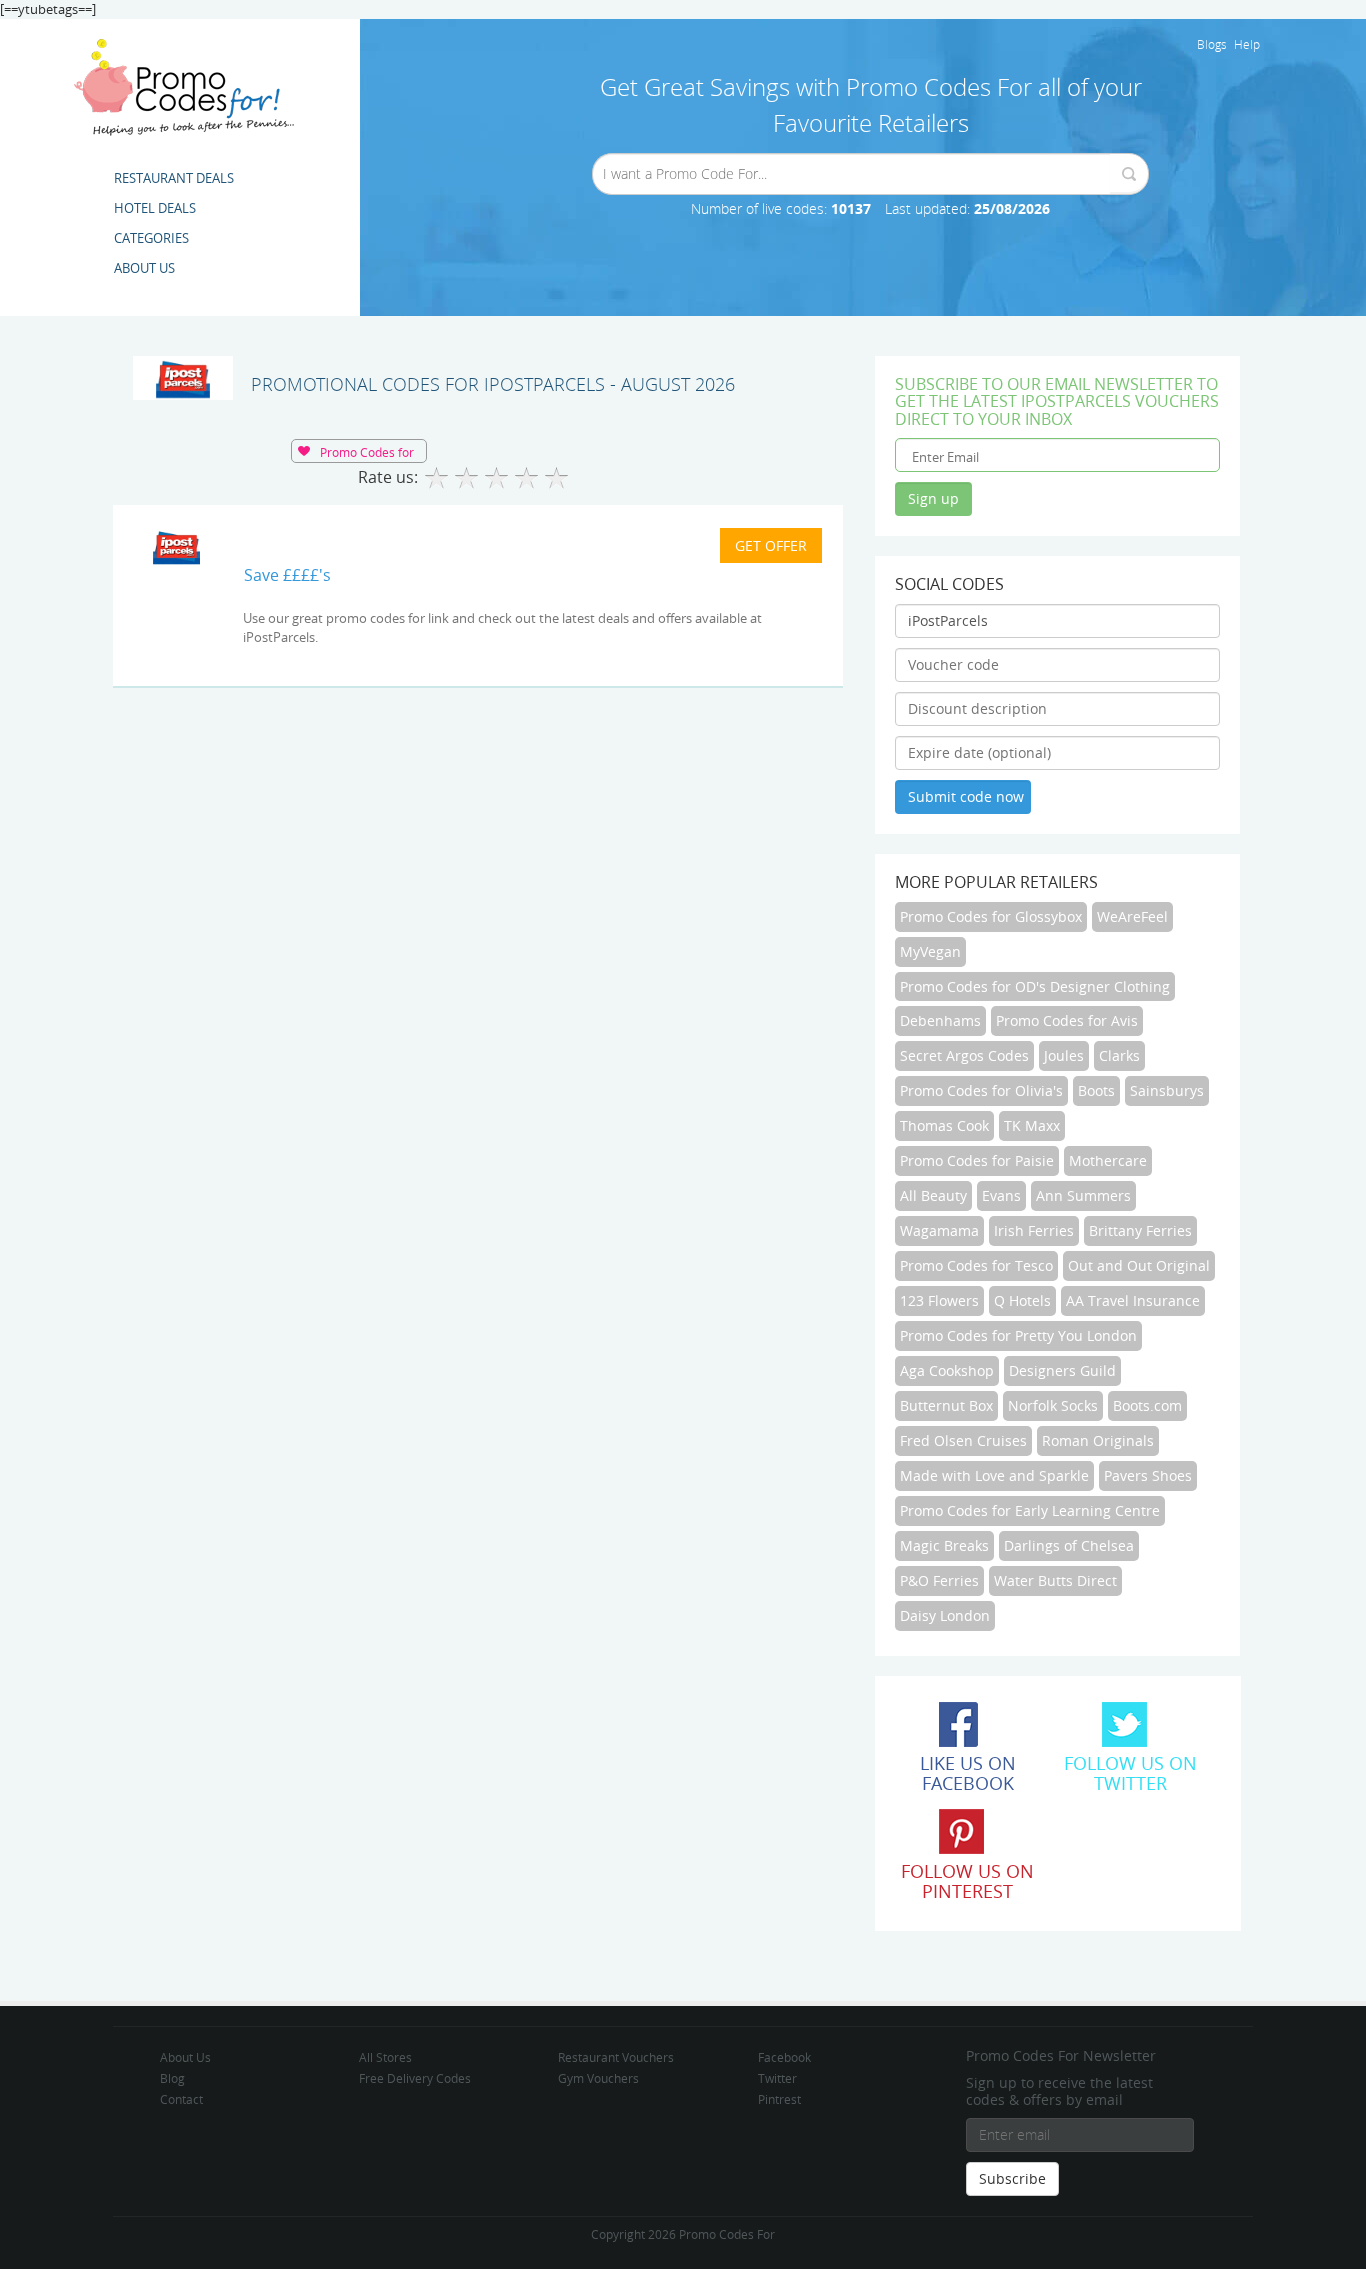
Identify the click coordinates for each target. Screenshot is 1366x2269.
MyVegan (930, 951)
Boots (1096, 1090)
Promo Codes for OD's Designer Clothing (1035, 986)
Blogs (1212, 44)
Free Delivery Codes (415, 2078)
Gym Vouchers (598, 2078)
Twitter (777, 2078)
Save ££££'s (287, 575)
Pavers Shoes (1148, 1475)
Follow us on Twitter (1130, 1773)
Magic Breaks (944, 1545)
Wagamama (939, 1230)
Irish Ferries (1034, 1230)
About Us (185, 2057)
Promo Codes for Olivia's (981, 1090)
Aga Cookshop (947, 1370)
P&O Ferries (939, 1580)
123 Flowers (939, 1300)
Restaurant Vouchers (616, 2057)
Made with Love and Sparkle (994, 1475)
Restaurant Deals (174, 178)
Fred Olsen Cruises (963, 1440)
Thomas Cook (944, 1125)
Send (1128, 174)
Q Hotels (1022, 1300)
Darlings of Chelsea (1069, 1545)
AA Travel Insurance (1133, 1300)
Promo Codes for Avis (1067, 1020)
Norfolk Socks (1053, 1405)
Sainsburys (1167, 1090)
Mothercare (1108, 1160)
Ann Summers (1083, 1195)
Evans (1001, 1195)
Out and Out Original (1139, 1265)
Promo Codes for (367, 452)
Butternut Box (946, 1405)
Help (1247, 44)
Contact (181, 2099)
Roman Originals (1098, 1440)
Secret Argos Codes (964, 1055)
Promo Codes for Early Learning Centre (1030, 1510)
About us (144, 268)
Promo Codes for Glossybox (991, 916)
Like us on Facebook (968, 1773)
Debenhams (940, 1020)
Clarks (1119, 1055)
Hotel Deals (155, 208)
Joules (1064, 1055)
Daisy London (945, 1615)
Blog (172, 2078)
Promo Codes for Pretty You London (1018, 1335)
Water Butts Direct (1055, 1580)
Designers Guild (1062, 1370)
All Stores (385, 2057)
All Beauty (933, 1195)
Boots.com (1147, 1405)
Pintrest (779, 2099)
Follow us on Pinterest (967, 1881)
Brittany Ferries (1140, 1230)
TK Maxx (1032, 1125)
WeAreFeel (1132, 916)
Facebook (784, 2057)
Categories (151, 238)
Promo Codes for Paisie (977, 1160)
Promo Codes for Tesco (976, 1265)
